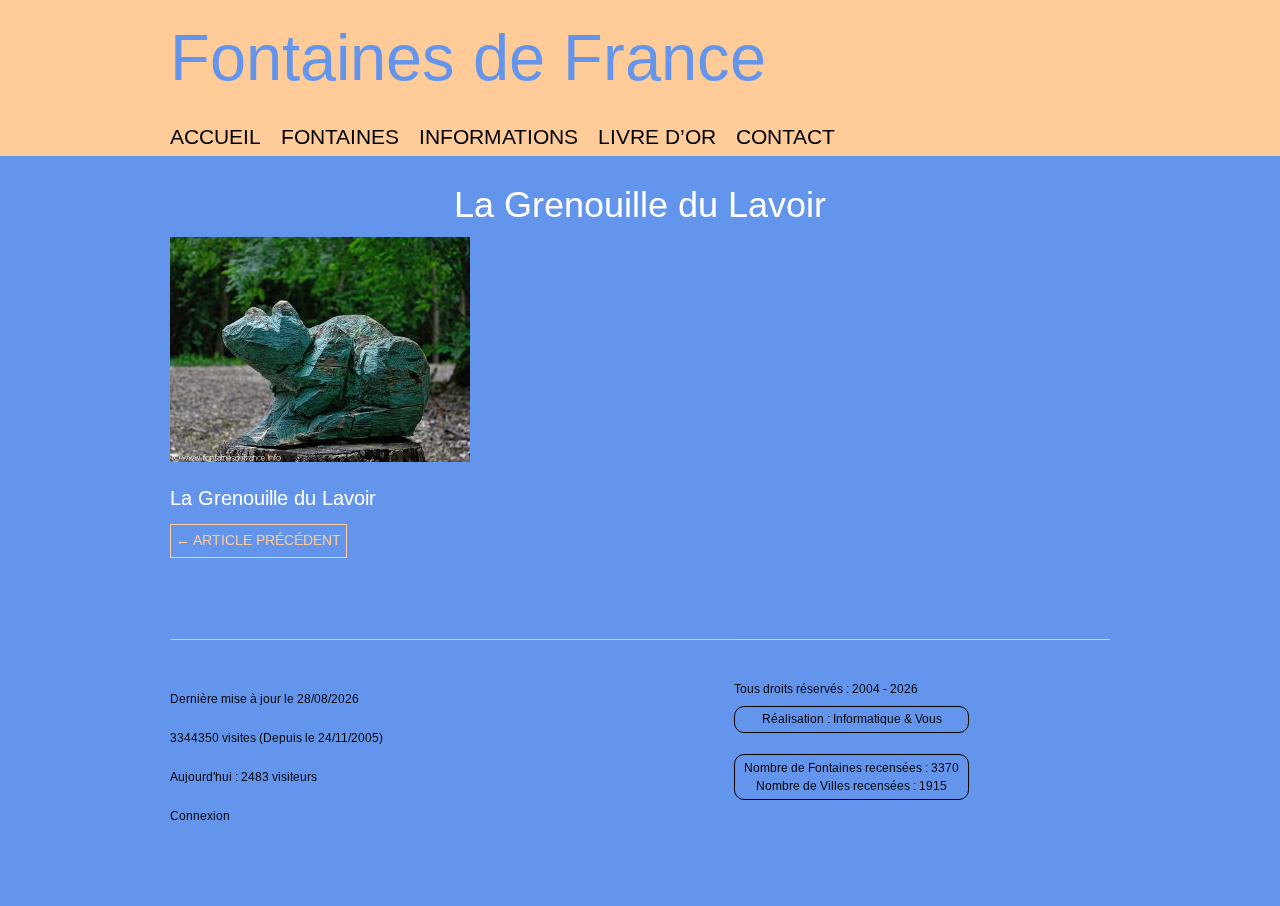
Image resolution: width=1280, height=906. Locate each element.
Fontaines (340, 136)
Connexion (200, 816)
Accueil (215, 136)
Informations (498, 136)
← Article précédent (258, 540)
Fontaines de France (468, 57)
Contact (785, 136)
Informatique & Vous (887, 719)
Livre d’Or (657, 136)
